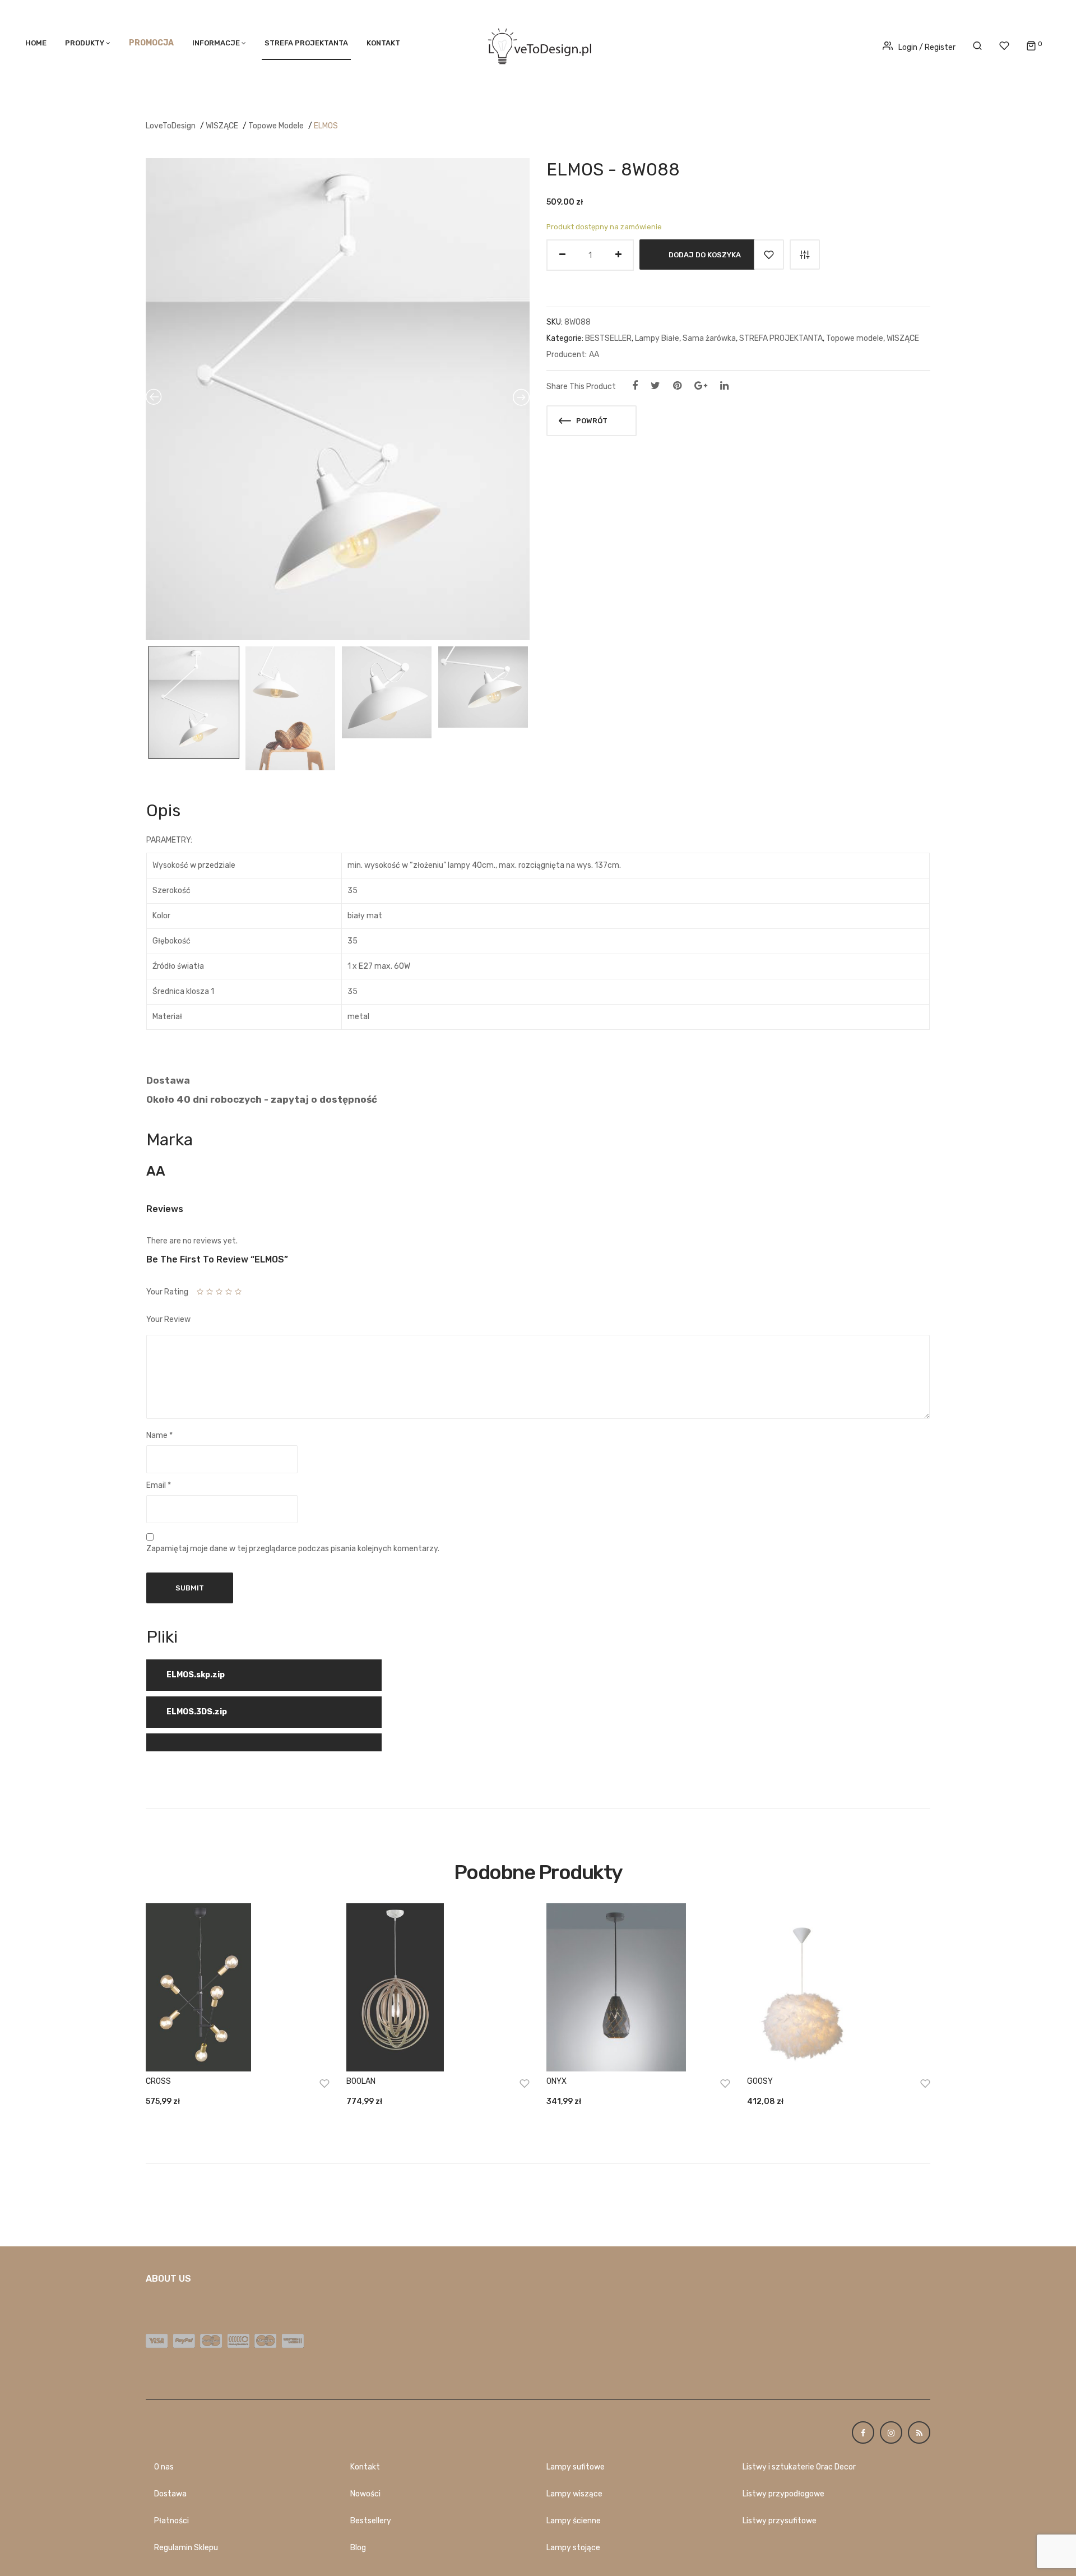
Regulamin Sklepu (186, 2548)
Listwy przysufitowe (780, 2521)
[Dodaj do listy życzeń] (769, 255)
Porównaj (805, 255)
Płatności (171, 2521)
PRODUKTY (85, 43)
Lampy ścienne (574, 2521)
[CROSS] (238, 1987)
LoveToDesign (171, 126)
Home (36, 43)
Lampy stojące (573, 2548)
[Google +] (701, 386)
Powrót (591, 421)
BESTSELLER (608, 338)
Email (159, 1485)
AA (594, 355)
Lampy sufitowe (576, 2467)
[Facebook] (635, 386)
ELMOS (326, 126)
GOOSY (760, 2081)
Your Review (168, 1319)
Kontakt (383, 43)
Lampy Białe (657, 338)
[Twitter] (655, 386)
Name (159, 1435)
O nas (164, 2467)
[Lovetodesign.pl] (538, 45)
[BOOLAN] (438, 1987)
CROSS (158, 2081)
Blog (358, 2548)
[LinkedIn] (724, 386)
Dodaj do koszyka (705, 255)
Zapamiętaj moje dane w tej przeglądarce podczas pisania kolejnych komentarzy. (293, 1549)
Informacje (216, 43)
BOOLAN (361, 2081)
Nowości (365, 2494)
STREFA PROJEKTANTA (306, 43)
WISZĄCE (222, 126)
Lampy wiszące (574, 2494)
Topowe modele (276, 126)
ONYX (556, 2081)
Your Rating (167, 1292)
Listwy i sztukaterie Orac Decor (799, 2467)
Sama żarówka (709, 338)
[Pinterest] (677, 386)
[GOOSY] (839, 1987)
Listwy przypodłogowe (783, 2494)
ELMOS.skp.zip (196, 1675)
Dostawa (170, 2494)
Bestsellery (371, 2521)
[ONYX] (638, 1987)
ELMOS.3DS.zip (197, 1712)
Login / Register (927, 47)
